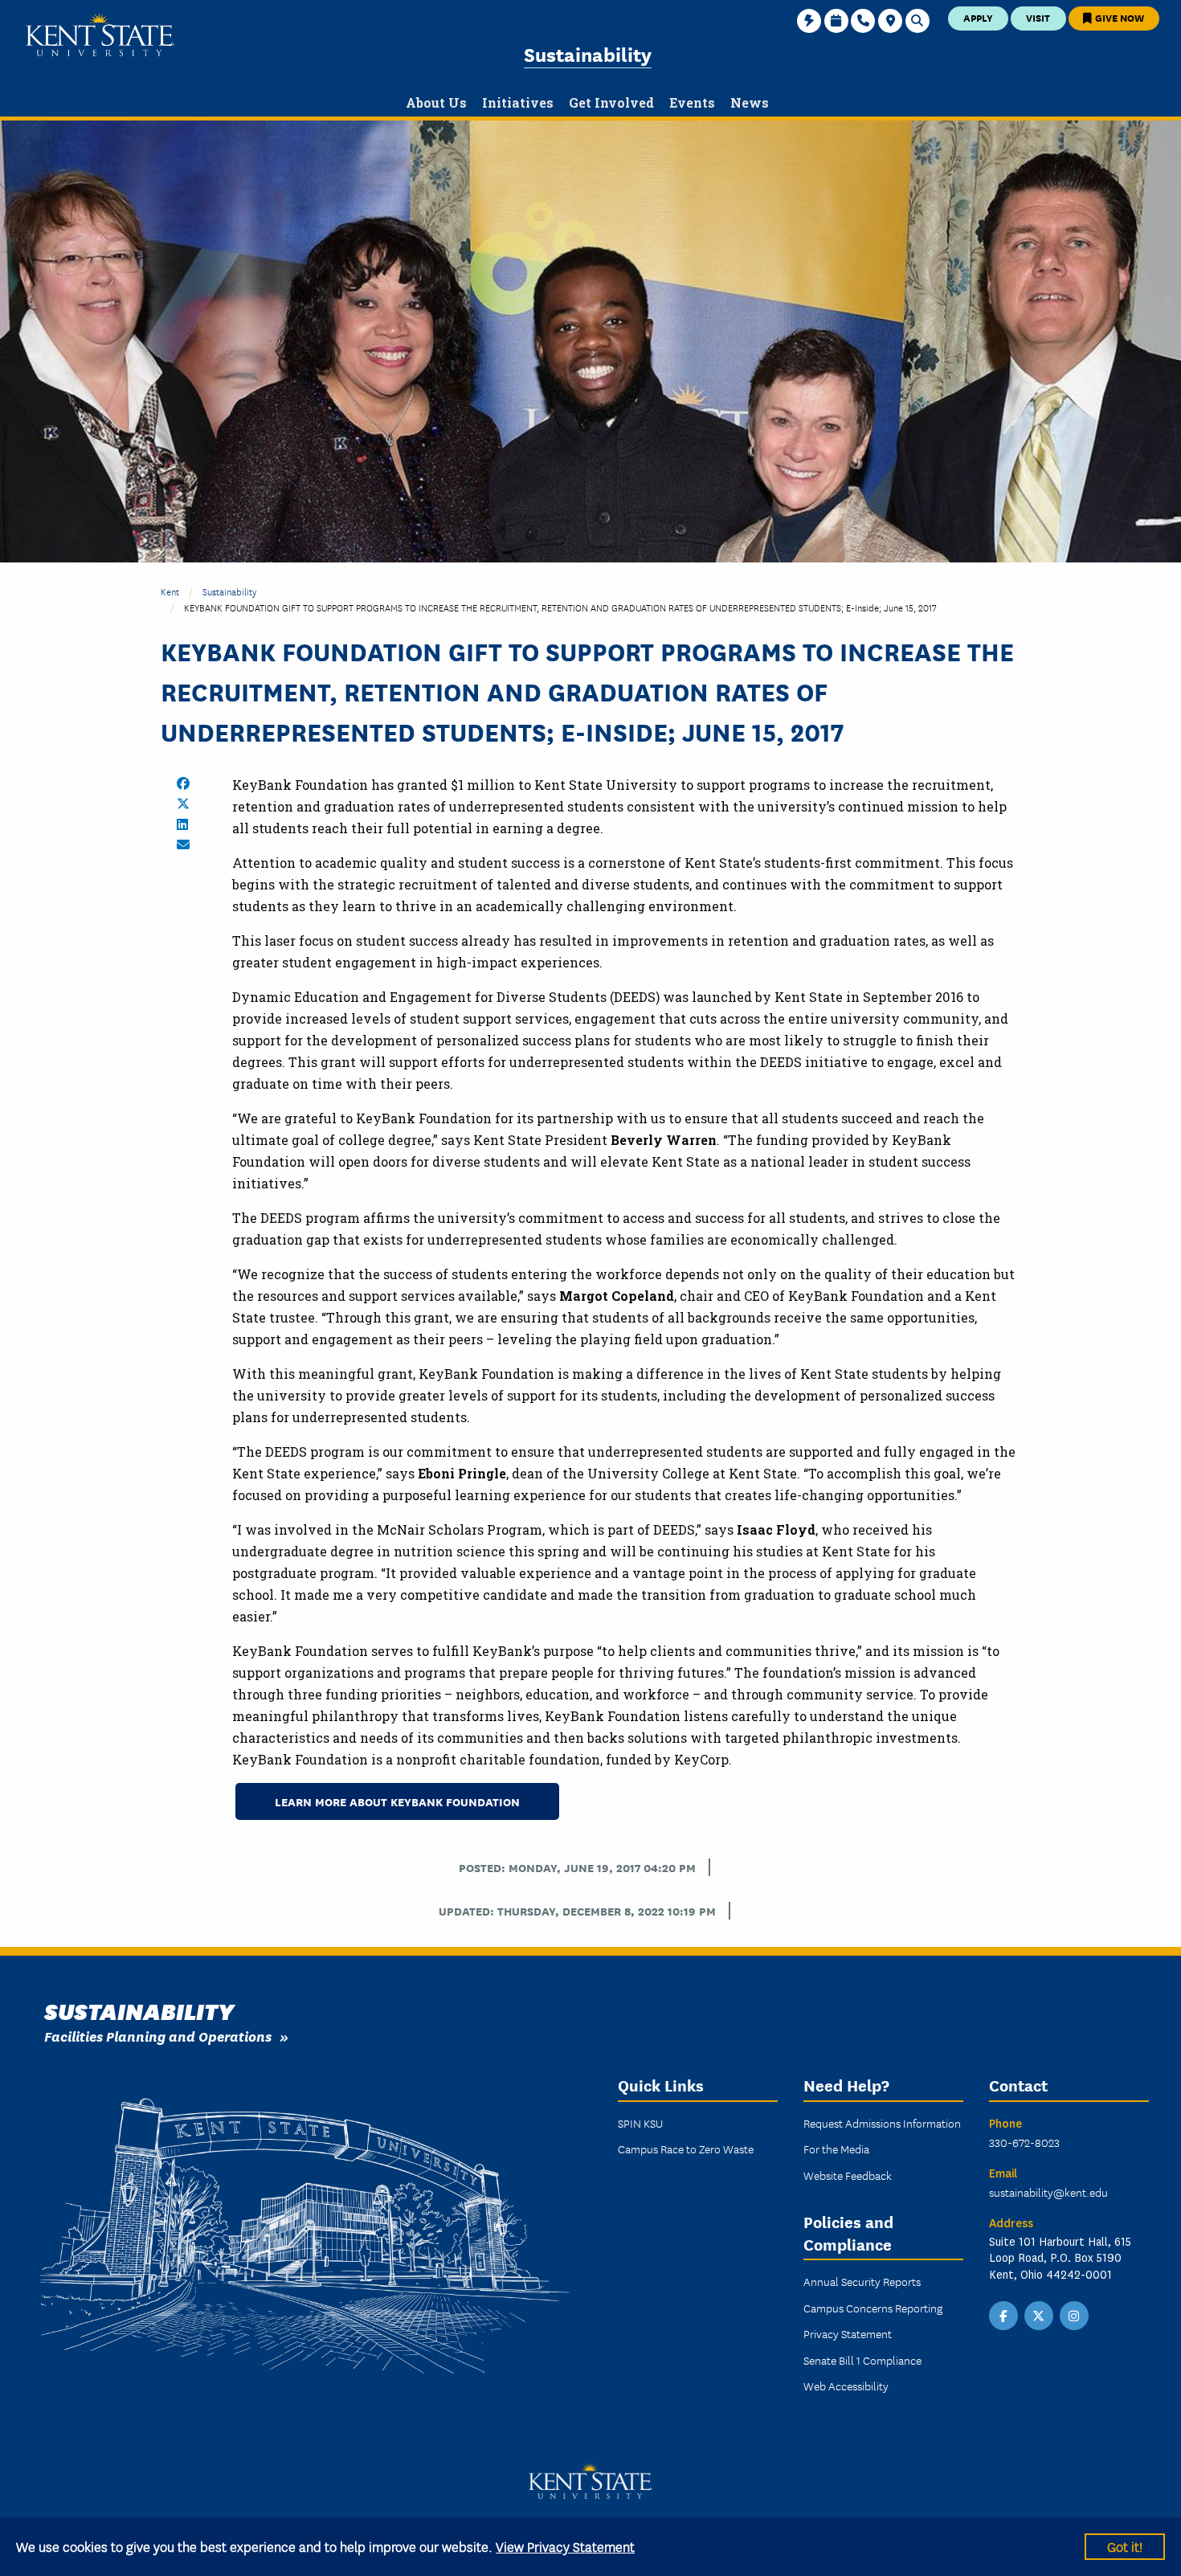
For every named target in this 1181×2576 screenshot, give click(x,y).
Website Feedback (848, 2175)
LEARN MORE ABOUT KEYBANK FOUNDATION (397, 1801)
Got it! (1125, 2546)
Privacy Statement (848, 2333)
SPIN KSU (640, 2123)
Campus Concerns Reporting (873, 2308)
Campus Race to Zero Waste (686, 2149)
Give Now (1118, 17)
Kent (170, 591)
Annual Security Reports (862, 2281)
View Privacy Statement (565, 2546)
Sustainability (588, 53)
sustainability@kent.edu (1048, 2192)
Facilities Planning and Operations (158, 2036)
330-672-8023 (1024, 2142)
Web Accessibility (846, 2386)
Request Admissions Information (882, 2123)
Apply (978, 17)
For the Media (836, 2149)
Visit (1038, 17)
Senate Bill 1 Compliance (862, 2360)
